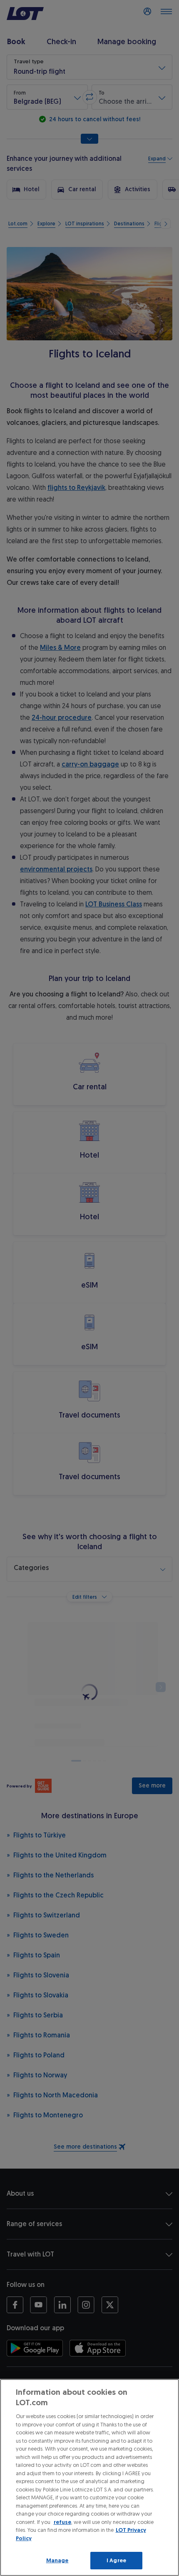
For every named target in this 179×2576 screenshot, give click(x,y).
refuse (62, 2522)
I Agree (116, 2560)
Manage (57, 2560)
